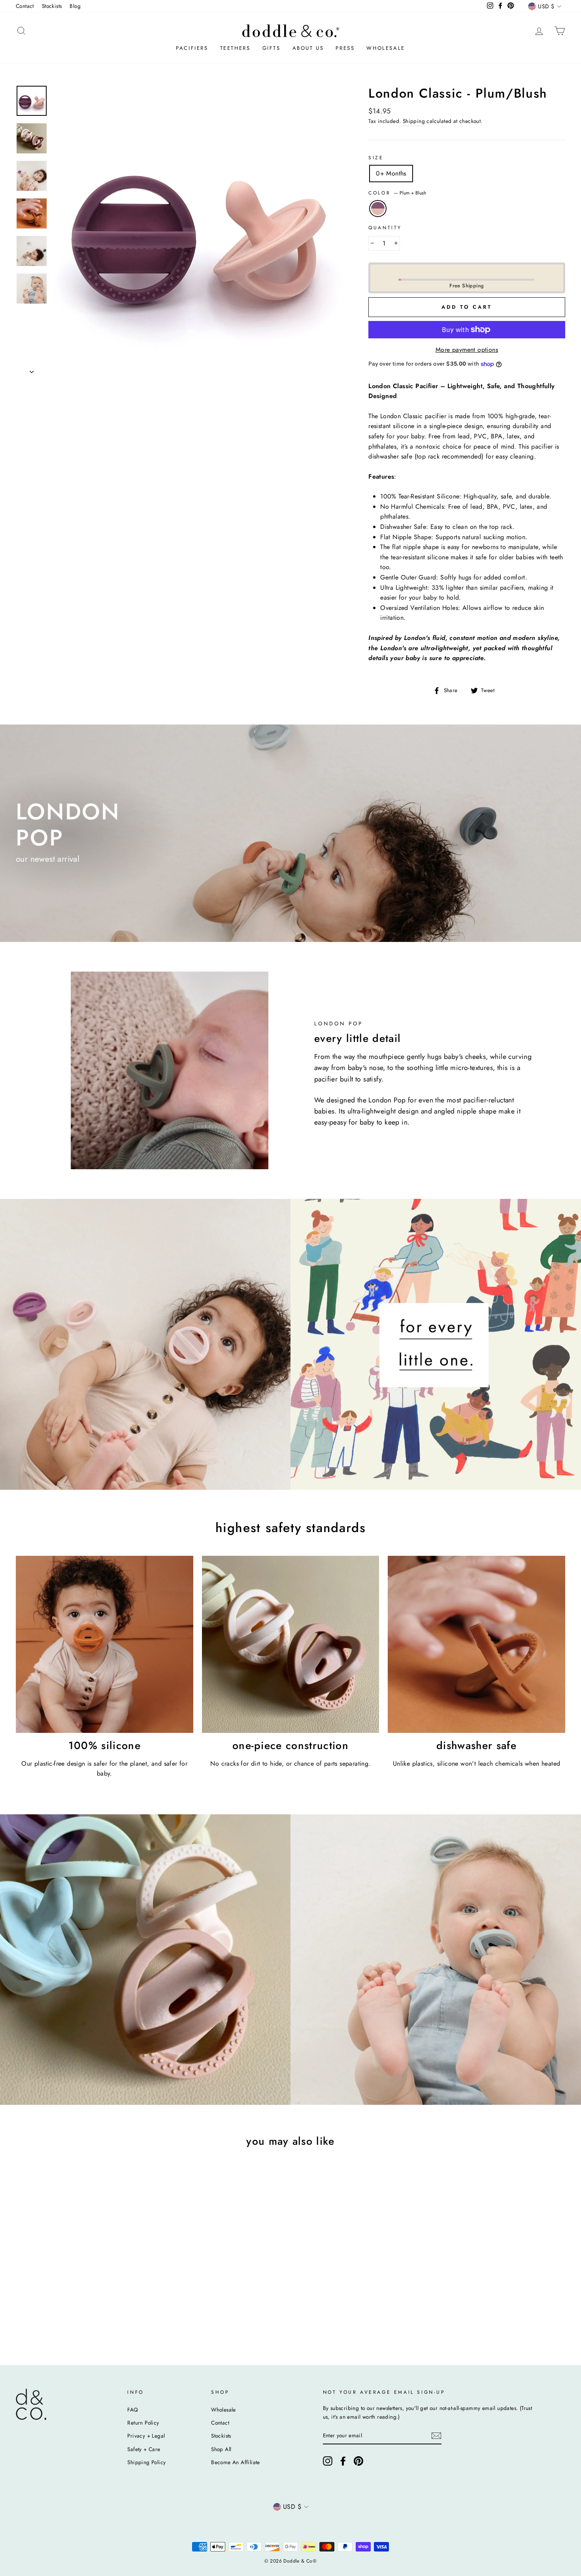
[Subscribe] (436, 2436)
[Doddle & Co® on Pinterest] (358, 2461)
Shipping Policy (146, 2462)
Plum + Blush (378, 209)
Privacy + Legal (146, 2436)
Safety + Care (144, 2449)
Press (345, 48)
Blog (75, 6)
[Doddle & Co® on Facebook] (343, 2461)
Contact (25, 6)
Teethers (235, 48)
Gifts (272, 48)
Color (397, 193)
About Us (308, 48)
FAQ (133, 2410)
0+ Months (391, 173)
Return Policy (143, 2423)
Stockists (52, 6)
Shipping (414, 121)
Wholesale (386, 48)
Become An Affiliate (236, 2462)
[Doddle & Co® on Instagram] (328, 2461)
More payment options (467, 350)
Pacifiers (192, 48)
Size (376, 158)
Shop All (221, 2449)
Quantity (385, 228)
